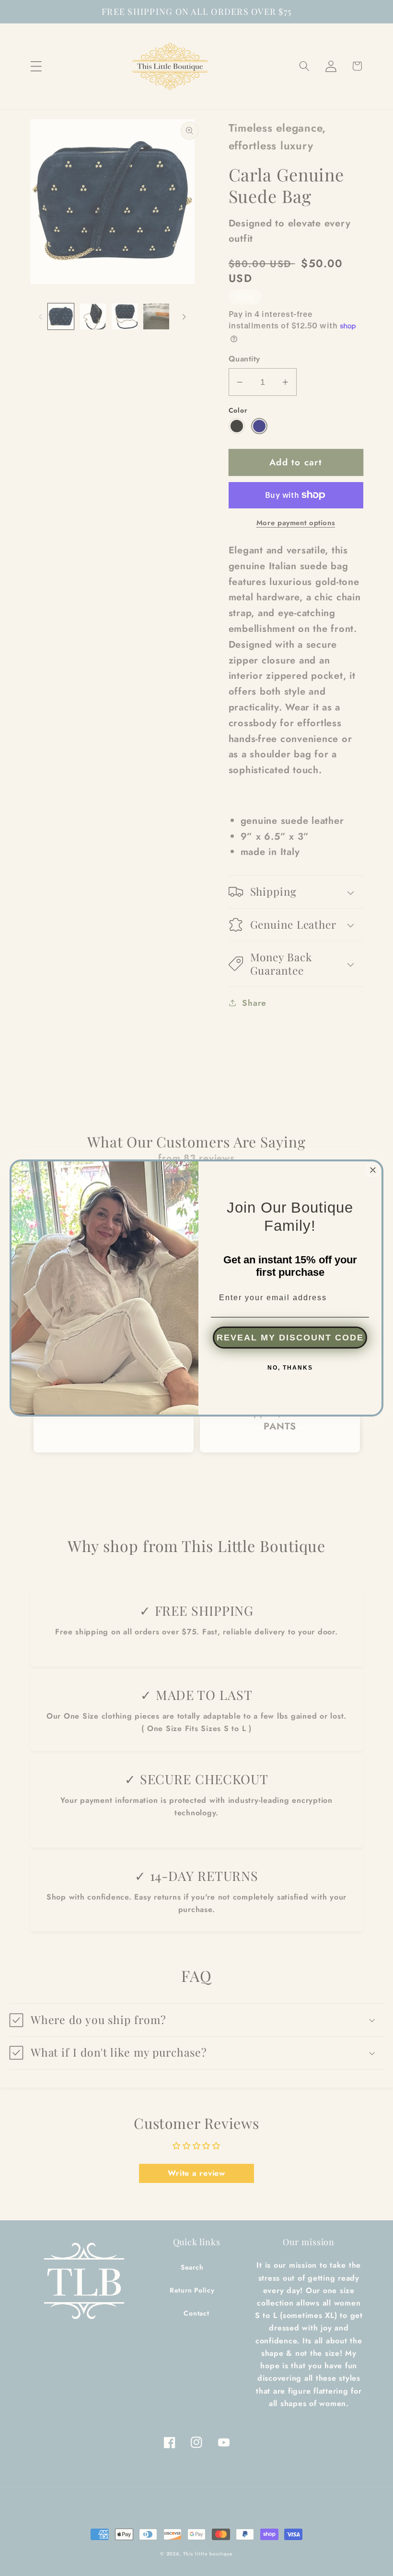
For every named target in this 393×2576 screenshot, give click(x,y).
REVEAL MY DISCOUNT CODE (290, 1338)
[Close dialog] (373, 1170)
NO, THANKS (290, 1368)
